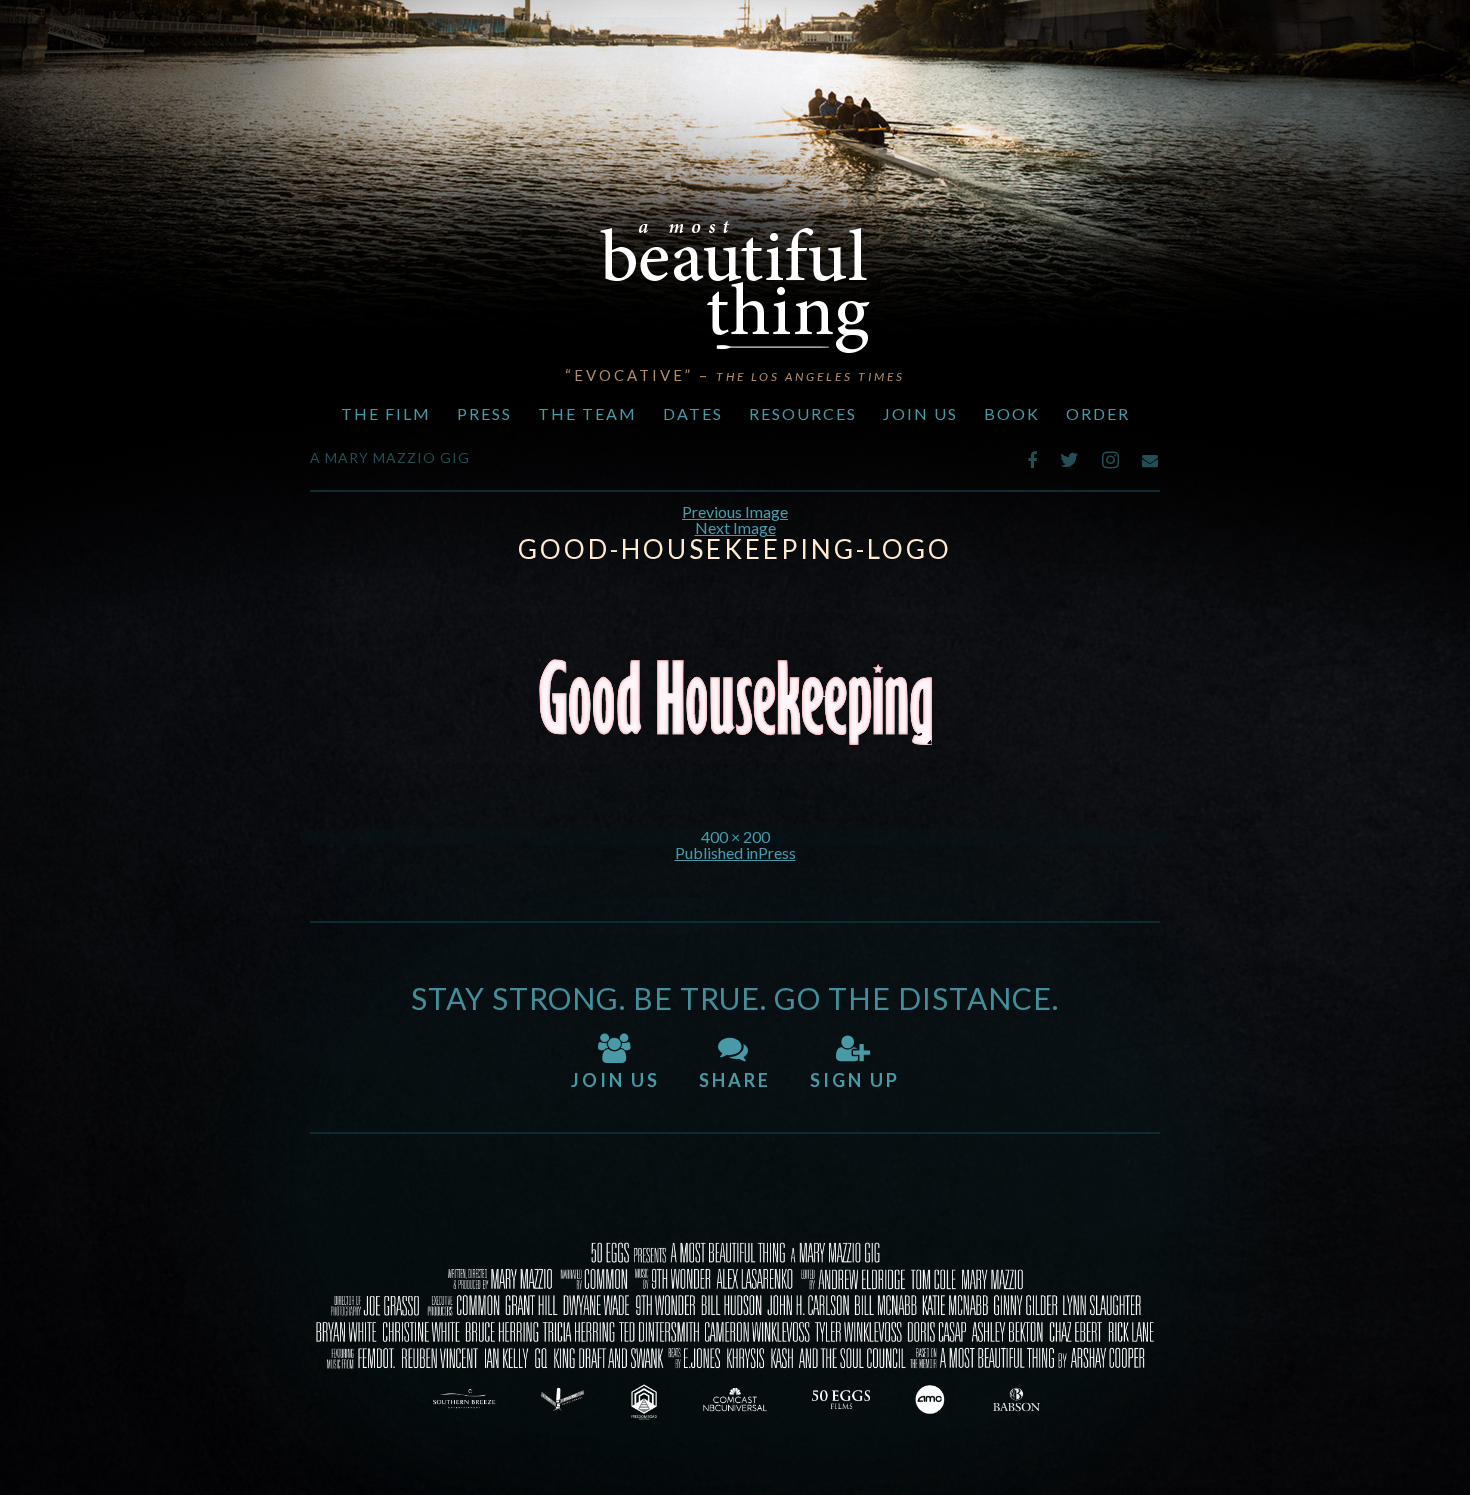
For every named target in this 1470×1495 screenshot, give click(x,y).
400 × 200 (735, 836)
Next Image (735, 527)
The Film (386, 413)
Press (484, 413)
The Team (587, 413)
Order (1098, 413)
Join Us (920, 413)
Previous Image (735, 511)
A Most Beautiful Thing (735, 286)
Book (1012, 413)
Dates (693, 413)
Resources (803, 413)
